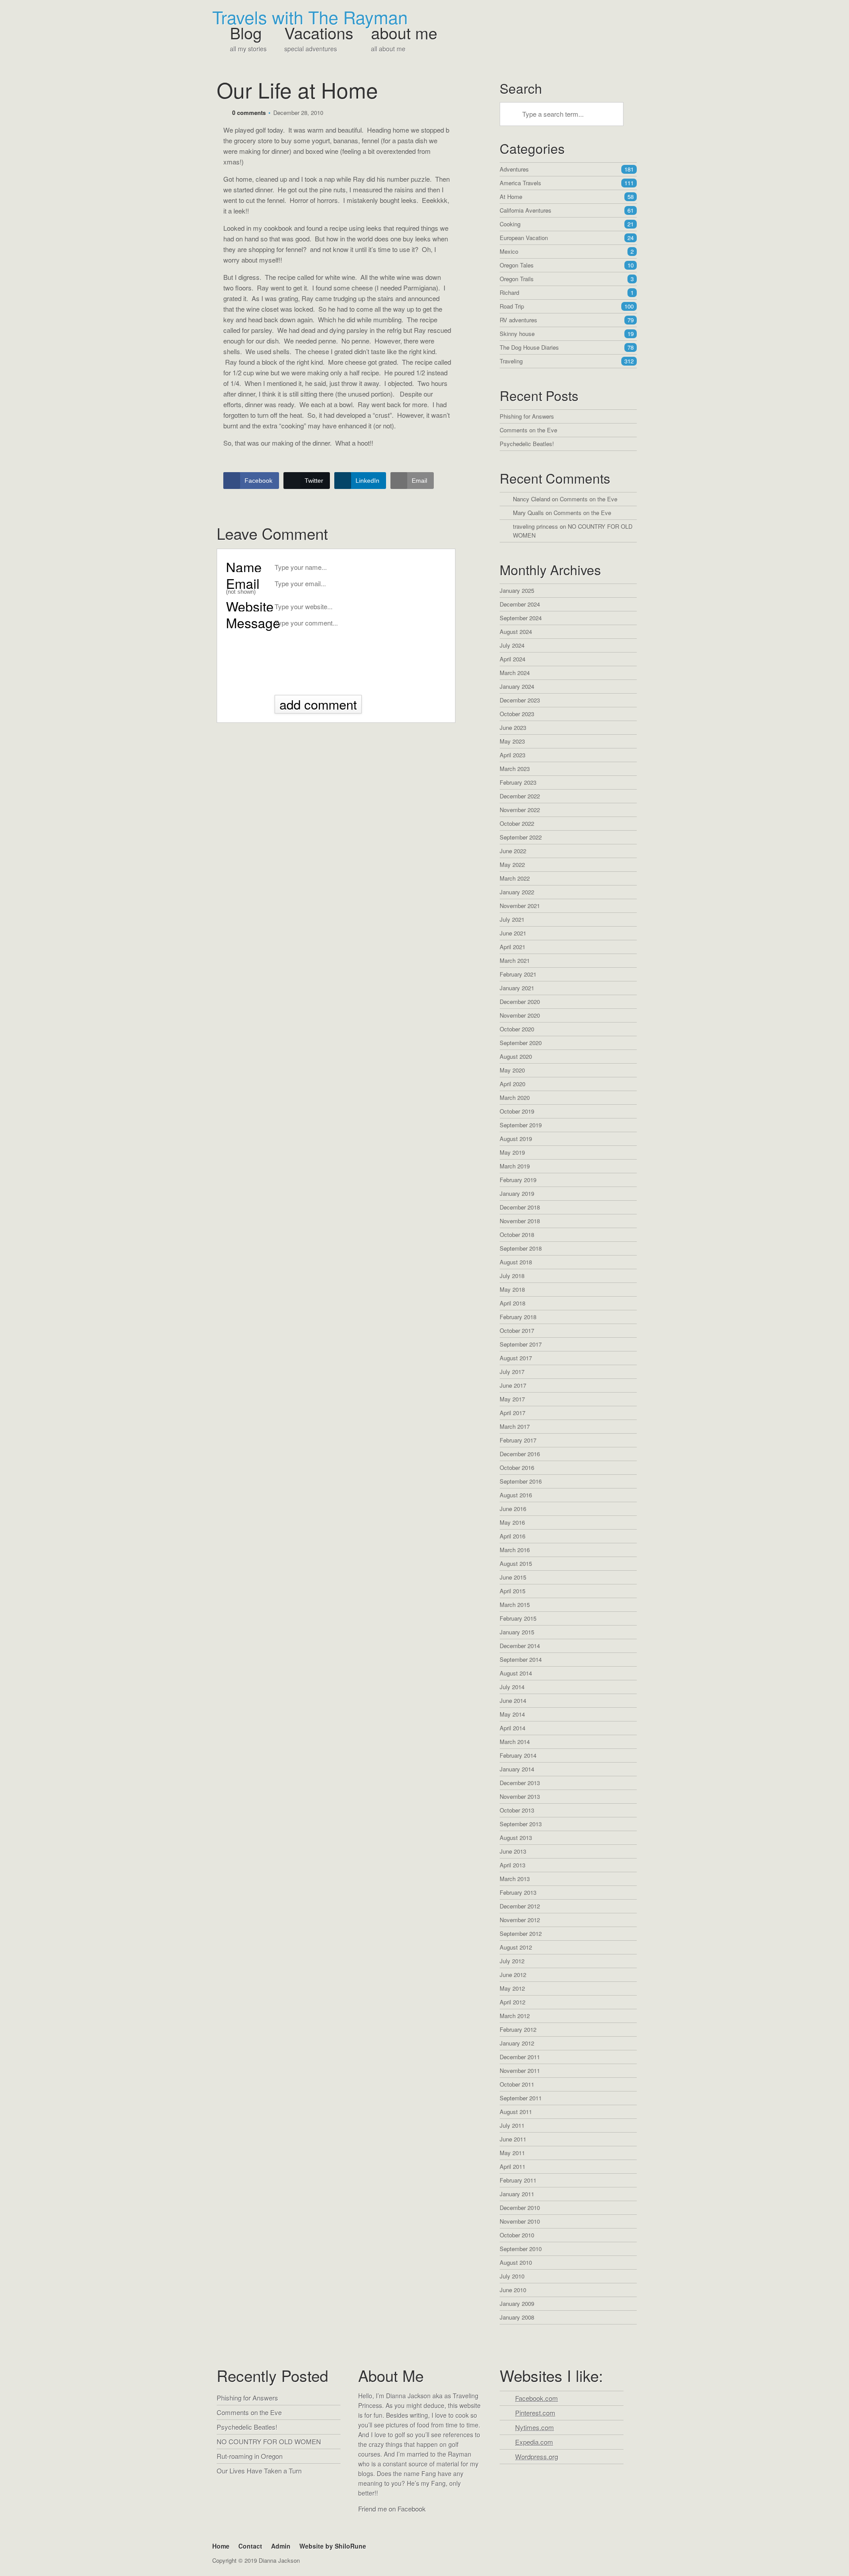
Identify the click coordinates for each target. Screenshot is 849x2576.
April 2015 (512, 1591)
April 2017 (512, 1413)
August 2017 (516, 1358)
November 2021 (520, 906)
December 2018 (520, 1207)
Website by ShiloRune (333, 2546)
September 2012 (521, 1933)
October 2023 (517, 714)
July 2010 (512, 2276)
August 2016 (516, 1495)
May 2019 (512, 1152)
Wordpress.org (537, 2456)
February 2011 (518, 2180)
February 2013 (518, 1892)
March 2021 (515, 960)
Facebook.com (537, 2398)
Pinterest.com (535, 2413)
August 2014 (516, 1673)
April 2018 (512, 1303)
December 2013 (520, 1783)
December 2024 (520, 604)
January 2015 (517, 1632)
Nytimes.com (535, 2427)
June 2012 (513, 1975)
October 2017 (517, 1330)
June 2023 (513, 727)
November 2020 (520, 1015)
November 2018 (520, 1221)
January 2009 (517, 2303)
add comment (318, 704)
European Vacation (567, 238)
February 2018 (518, 1317)
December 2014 (520, 1646)
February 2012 (518, 2029)
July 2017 (512, 1372)
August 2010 (516, 2262)
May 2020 (512, 1070)
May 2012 (512, 1988)
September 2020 (521, 1043)
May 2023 (512, 741)
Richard (567, 292)
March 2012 (515, 2016)
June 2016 (513, 1509)
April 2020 (512, 1084)
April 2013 (512, 1865)
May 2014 (512, 1714)
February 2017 (518, 1440)
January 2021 (517, 988)
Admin (281, 2546)
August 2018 (516, 1262)
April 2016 (512, 1536)
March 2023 (515, 769)
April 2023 (512, 755)
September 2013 (521, 1824)
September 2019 (521, 1125)
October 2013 (517, 1810)
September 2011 (521, 2098)
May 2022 (512, 864)
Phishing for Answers (527, 416)
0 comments (249, 113)
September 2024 (521, 618)
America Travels (567, 183)
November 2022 (520, 810)
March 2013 (515, 1879)
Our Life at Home (297, 90)
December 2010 (520, 2208)
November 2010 (520, 2221)
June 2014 (513, 1700)
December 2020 (520, 1002)
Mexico (567, 251)
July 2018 (512, 1276)
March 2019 (515, 1166)
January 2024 (517, 686)
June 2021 (513, 933)
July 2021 (512, 919)
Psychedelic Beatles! (527, 444)
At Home (567, 197)
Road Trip (567, 306)
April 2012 (512, 2002)
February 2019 (518, 1180)
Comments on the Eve (528, 430)
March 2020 (515, 1097)
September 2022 (521, 837)
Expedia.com (534, 2442)
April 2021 (512, 947)
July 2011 (512, 2125)
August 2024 (516, 632)
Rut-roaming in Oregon (250, 2456)
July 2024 (512, 645)
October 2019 (517, 1111)
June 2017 (513, 1385)
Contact (250, 2546)
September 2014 (521, 1659)
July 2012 (512, 1961)
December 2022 (520, 796)
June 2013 (513, 1851)
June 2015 (513, 1577)
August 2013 (516, 1838)
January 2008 (517, 2317)
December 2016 (520, 1454)
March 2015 (515, 1605)
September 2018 (521, 1248)
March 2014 (515, 1742)
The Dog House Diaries (567, 347)
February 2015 (518, 1618)
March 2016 (515, 1550)
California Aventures (567, 210)
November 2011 (520, 2070)
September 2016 (521, 1481)
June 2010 (513, 2290)
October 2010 (517, 2235)
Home (221, 2546)
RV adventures (567, 320)
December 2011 (520, 2057)
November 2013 (520, 1796)
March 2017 (515, 1426)
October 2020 (517, 1029)
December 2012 (520, 1906)
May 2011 (512, 2153)
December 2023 (520, 700)
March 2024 (515, 673)
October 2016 (517, 1467)
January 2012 (517, 2043)
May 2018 (512, 1289)
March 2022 (515, 878)
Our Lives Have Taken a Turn (259, 2471)
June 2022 (513, 851)
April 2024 (512, 659)
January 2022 (517, 892)
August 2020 (516, 1056)
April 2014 (512, 1728)
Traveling (567, 361)
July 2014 (512, 1687)
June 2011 (513, 2139)
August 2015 (516, 1563)
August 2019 (516, 1139)
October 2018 (517, 1235)
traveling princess (535, 526)
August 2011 (516, 2112)
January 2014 (517, 1769)
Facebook (366, 2526)
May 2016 (512, 1522)
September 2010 (521, 2249)
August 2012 (516, 1947)
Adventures (567, 169)
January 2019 (517, 1193)
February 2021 (518, 974)
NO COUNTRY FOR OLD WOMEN (269, 2441)
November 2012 (520, 1920)
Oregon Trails (567, 279)
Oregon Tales (567, 265)
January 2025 (517, 590)
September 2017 (521, 1344)
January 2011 (517, 2194)
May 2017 (512, 1399)
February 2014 (518, 1755)
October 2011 (517, 2084)
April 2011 (512, 2166)
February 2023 (518, 782)
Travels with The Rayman (310, 17)
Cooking (567, 224)
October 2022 (517, 823)
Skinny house (567, 334)
